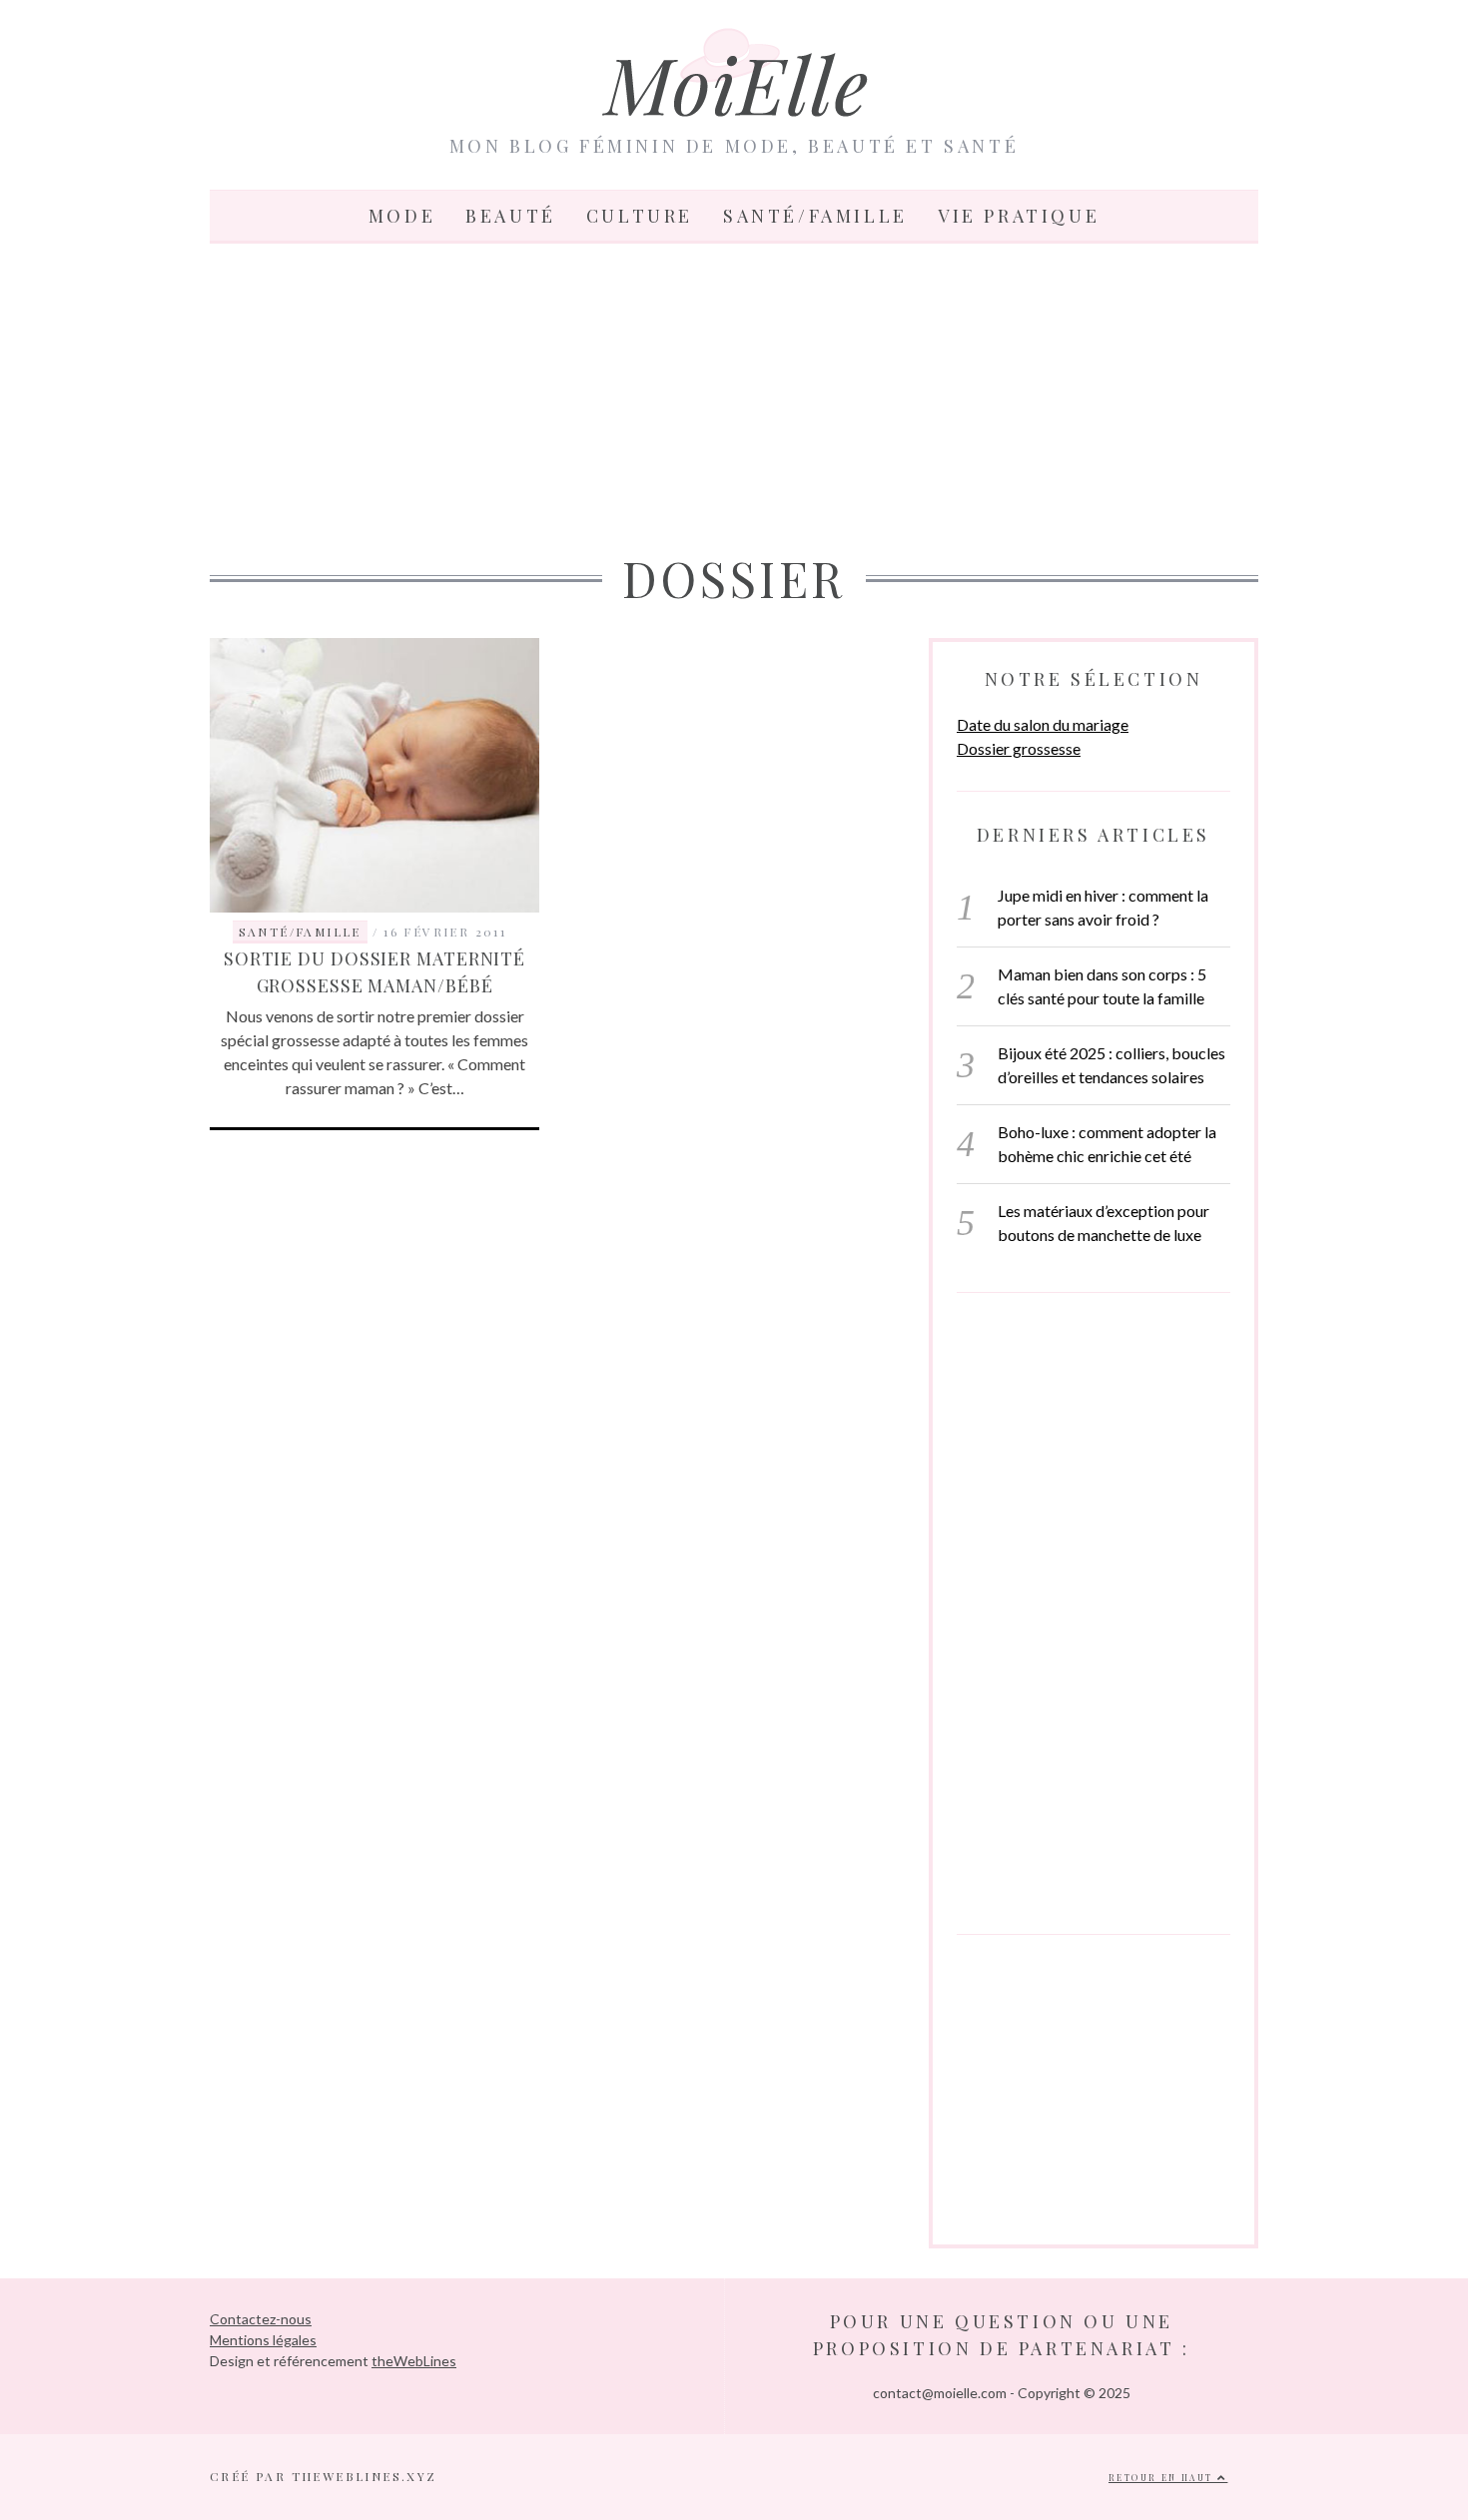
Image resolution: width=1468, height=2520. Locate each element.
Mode (402, 216)
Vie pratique (1019, 216)
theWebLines (414, 2361)
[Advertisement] (734, 393)
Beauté (511, 216)
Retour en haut (1163, 2478)
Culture (640, 216)
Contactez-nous (261, 2319)
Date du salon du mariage (1043, 724)
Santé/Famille (815, 216)
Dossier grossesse (1019, 748)
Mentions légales (263, 2340)
